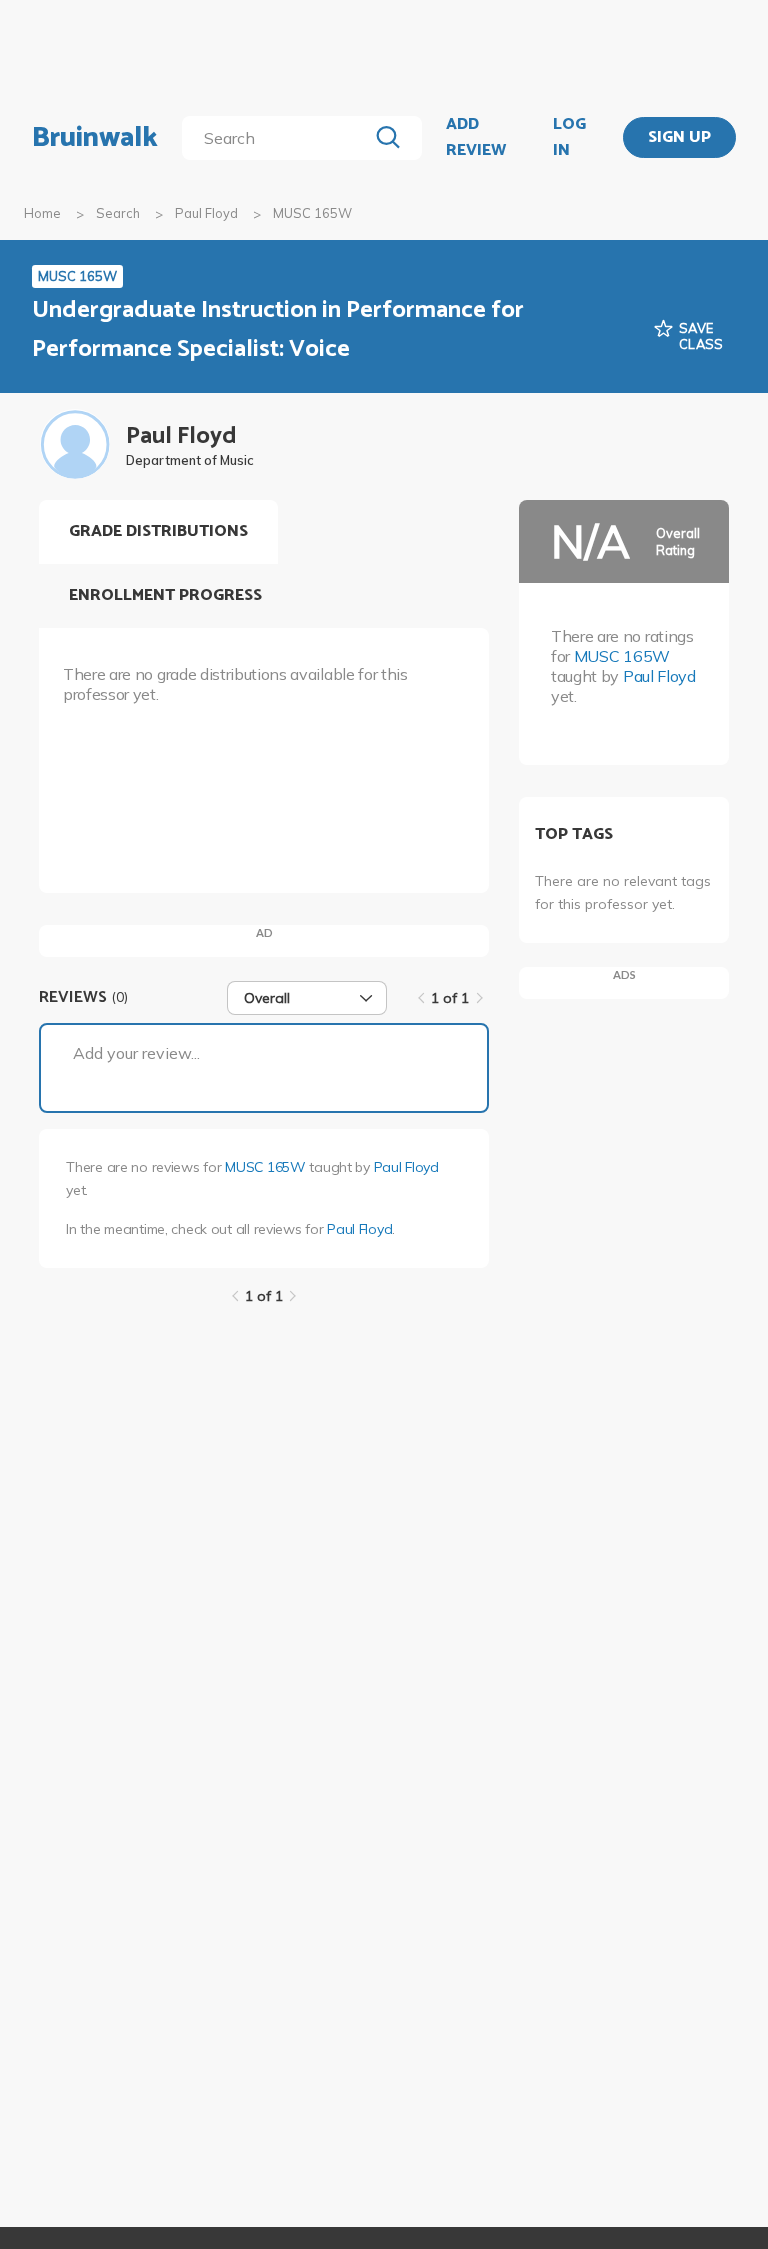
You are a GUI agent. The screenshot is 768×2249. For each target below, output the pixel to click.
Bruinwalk (95, 138)
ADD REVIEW (476, 137)
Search (118, 213)
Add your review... (136, 1053)
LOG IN (569, 137)
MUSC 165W (265, 1167)
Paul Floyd (206, 213)
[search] (278, 138)
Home (42, 213)
